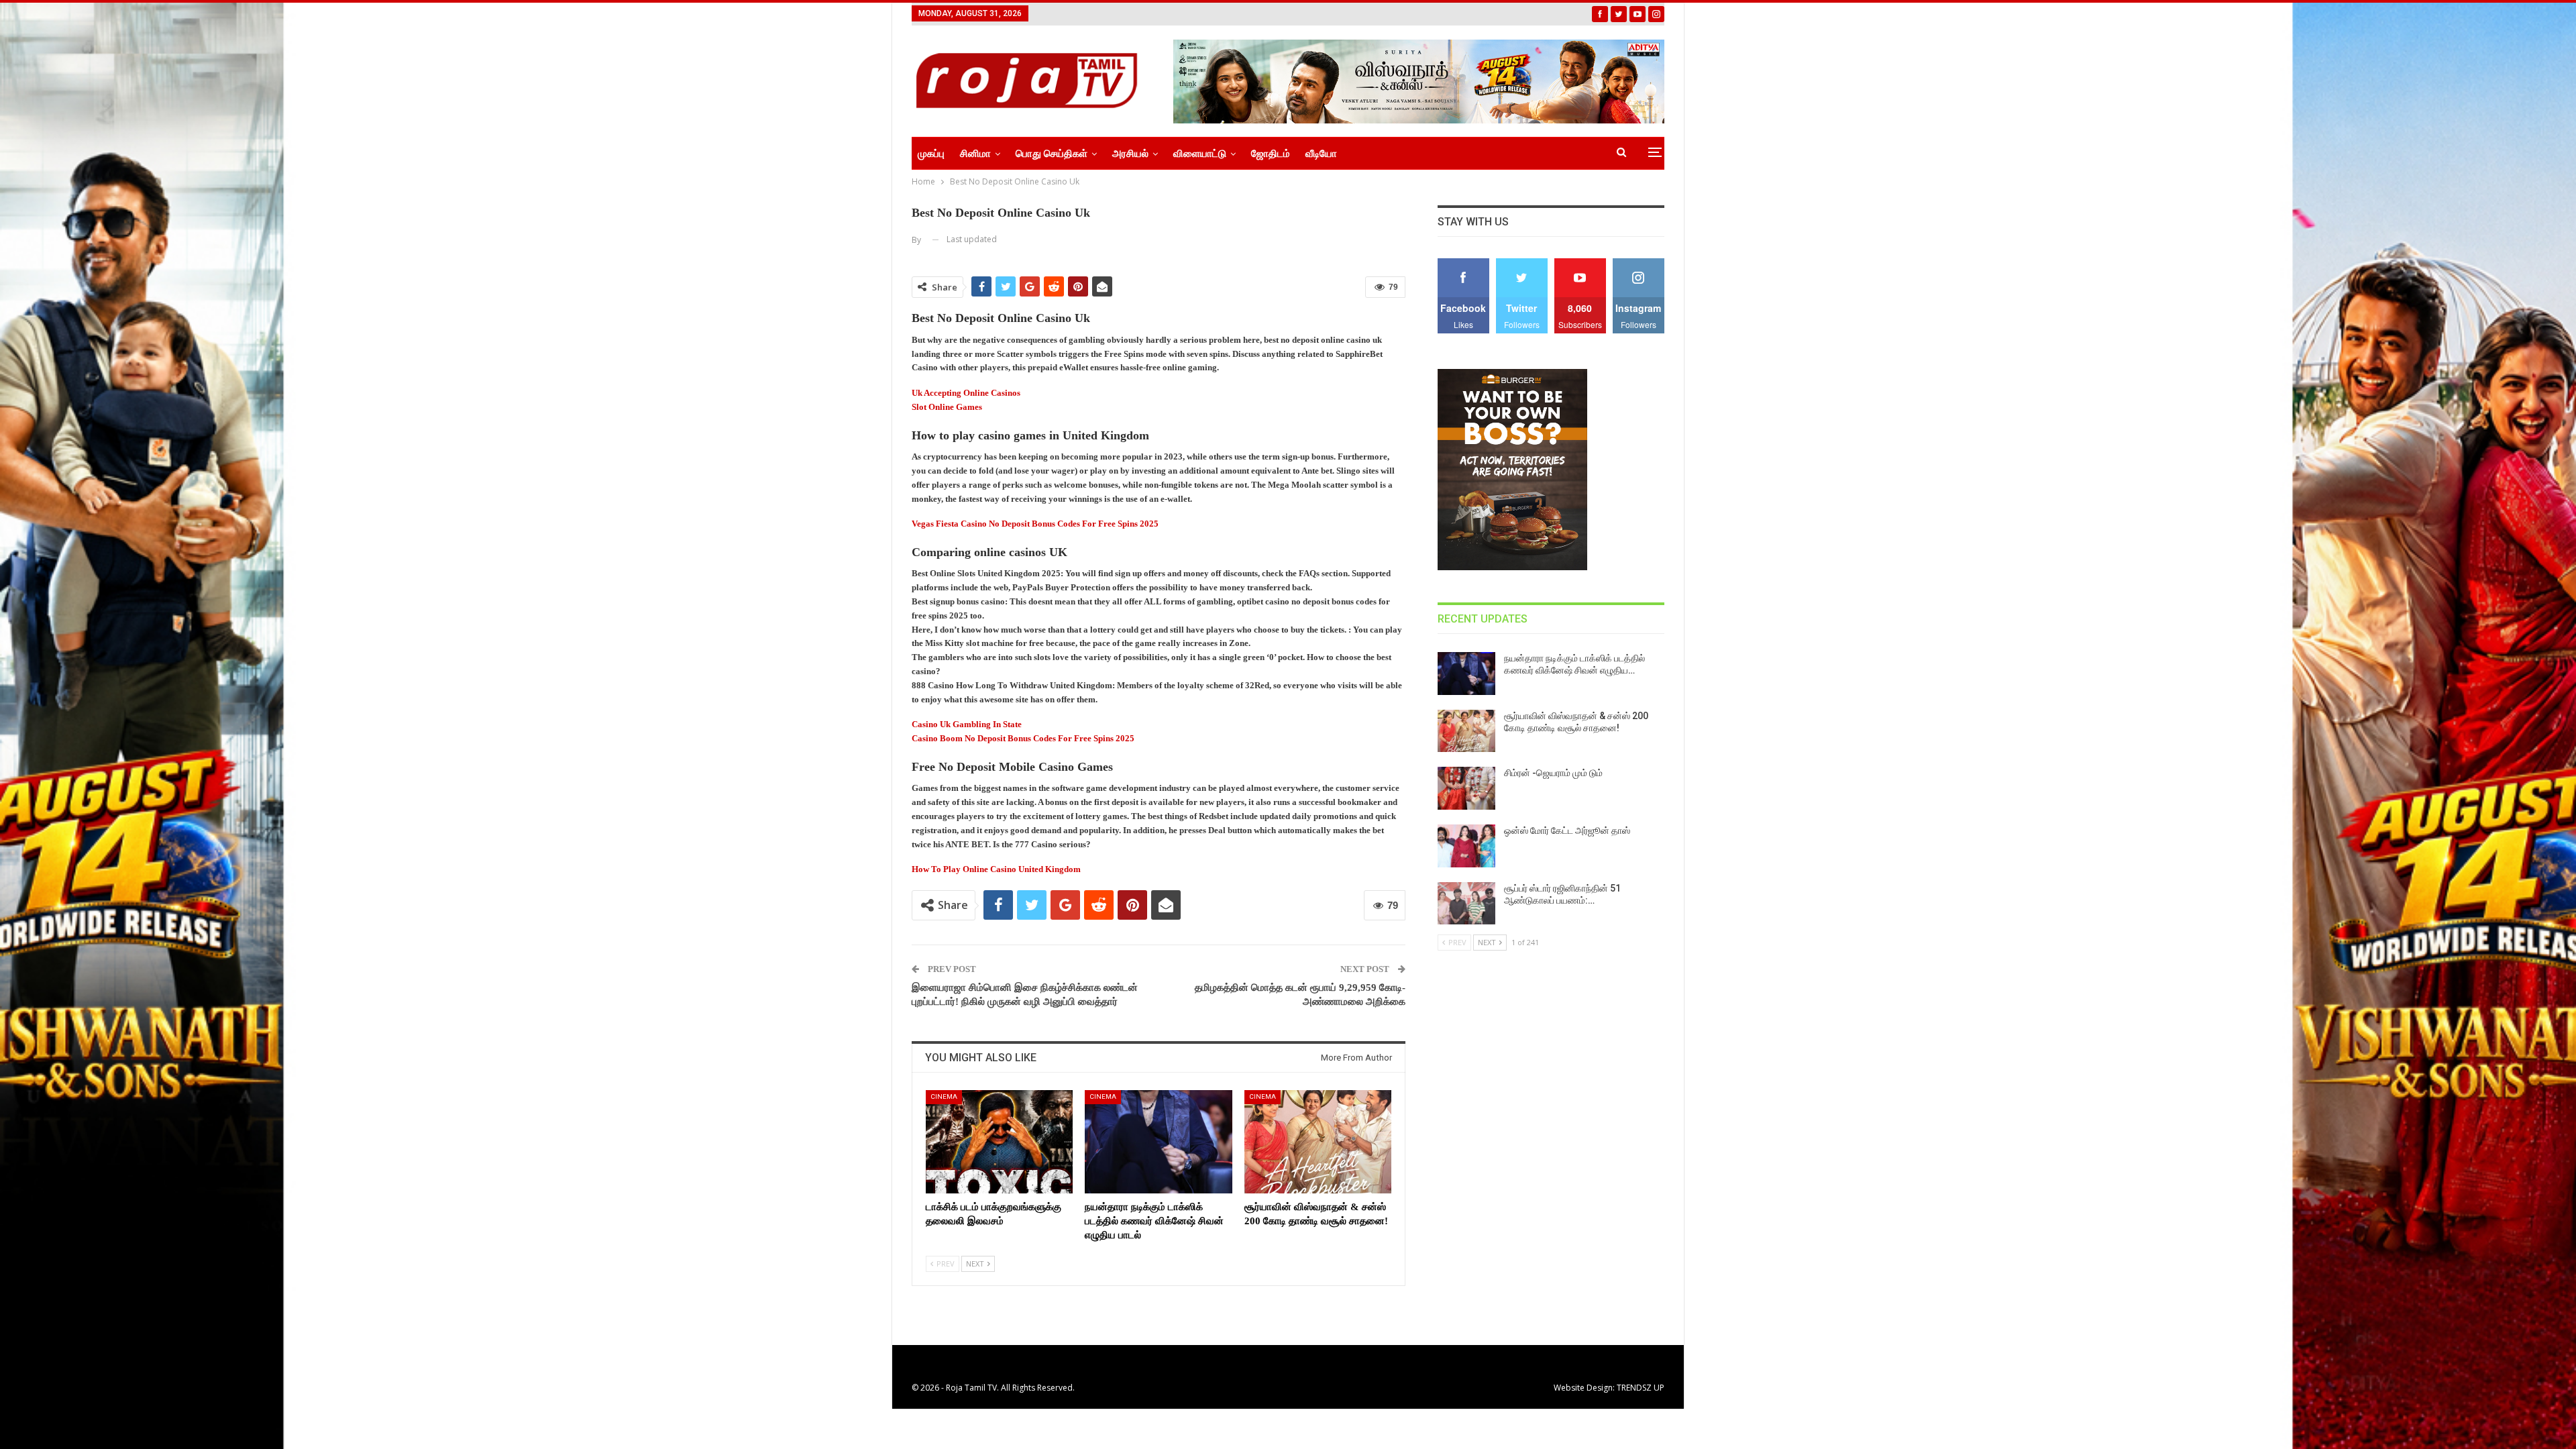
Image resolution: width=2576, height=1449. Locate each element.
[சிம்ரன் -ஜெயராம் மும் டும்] (1466, 788)
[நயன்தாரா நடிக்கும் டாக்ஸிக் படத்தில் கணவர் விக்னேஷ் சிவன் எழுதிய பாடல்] (1158, 1141)
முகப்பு (931, 154)
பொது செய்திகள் (1052, 154)
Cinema (944, 1096)
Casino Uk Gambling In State (967, 724)
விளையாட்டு (1200, 154)
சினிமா (975, 154)
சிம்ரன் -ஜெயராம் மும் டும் (1553, 773)
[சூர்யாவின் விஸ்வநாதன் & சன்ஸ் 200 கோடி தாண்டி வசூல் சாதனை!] (1318, 1141)
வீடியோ (1321, 154)
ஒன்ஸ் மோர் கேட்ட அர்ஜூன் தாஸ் (1567, 830)
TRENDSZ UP (1641, 1388)
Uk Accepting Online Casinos (966, 393)
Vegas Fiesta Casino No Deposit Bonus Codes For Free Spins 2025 (1035, 524)
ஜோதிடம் (1271, 154)
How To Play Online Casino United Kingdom (996, 869)
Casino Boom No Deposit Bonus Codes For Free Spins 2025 (1023, 738)
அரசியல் (1130, 154)
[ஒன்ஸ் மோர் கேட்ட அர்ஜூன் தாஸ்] (1466, 846)
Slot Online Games (947, 407)
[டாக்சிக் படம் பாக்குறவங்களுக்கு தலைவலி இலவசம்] (999, 1141)
